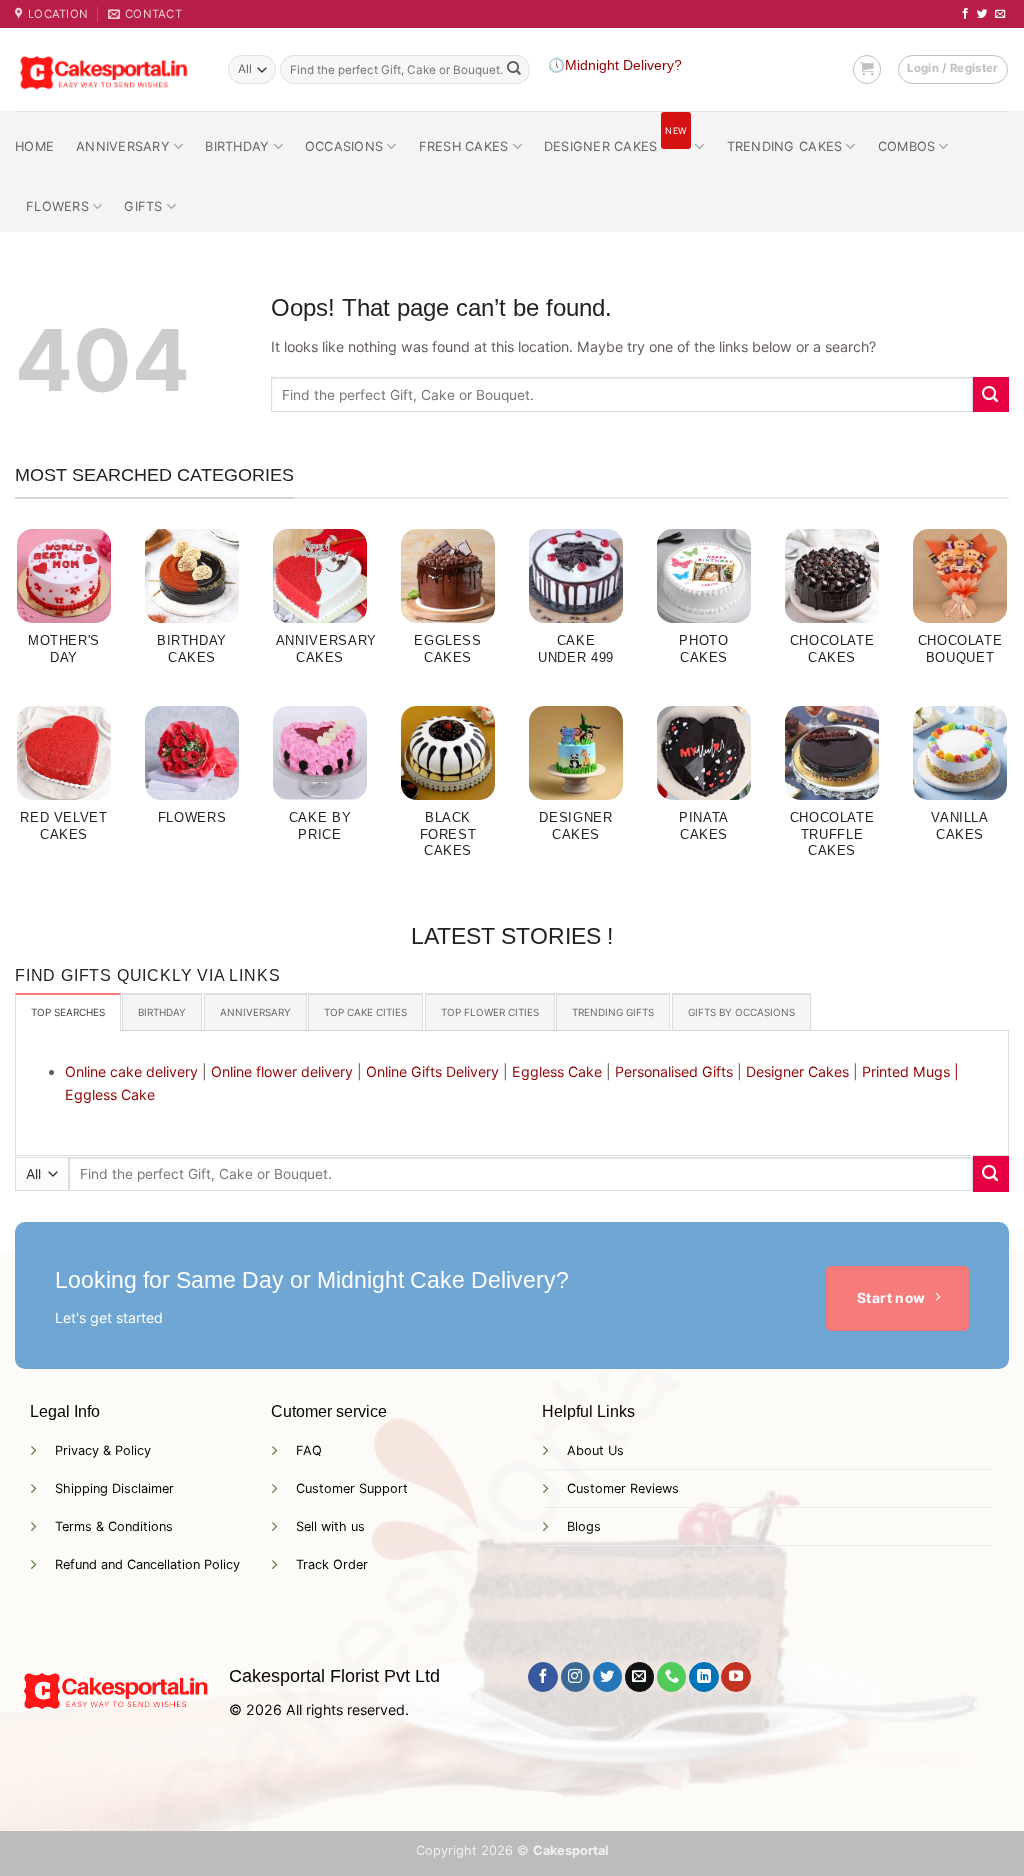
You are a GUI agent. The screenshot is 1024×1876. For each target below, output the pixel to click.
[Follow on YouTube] (735, 1677)
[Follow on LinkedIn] (703, 1677)
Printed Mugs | (910, 1071)
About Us (595, 1450)
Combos (907, 146)
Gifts (143, 206)
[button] (867, 69)
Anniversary (123, 146)
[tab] (68, 1012)
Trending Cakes (785, 146)
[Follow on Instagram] (575, 1677)
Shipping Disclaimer (114, 1488)
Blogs (584, 1526)
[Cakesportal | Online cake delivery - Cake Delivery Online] (106, 69)
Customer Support (352, 1488)
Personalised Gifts (674, 1071)
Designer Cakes (615, 139)
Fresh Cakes (464, 146)
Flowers (57, 206)
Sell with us (330, 1526)
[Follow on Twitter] (982, 14)
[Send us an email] (1000, 14)
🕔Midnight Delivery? (615, 65)
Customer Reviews (623, 1488)
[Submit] (514, 70)
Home (34, 146)
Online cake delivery (131, 1071)
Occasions (344, 146)
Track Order (332, 1564)
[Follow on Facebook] (965, 14)
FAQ (309, 1450)
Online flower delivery (282, 1071)
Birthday (237, 146)
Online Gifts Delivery (432, 1071)
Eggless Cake (557, 1071)
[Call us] (671, 1677)
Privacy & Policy (103, 1450)
